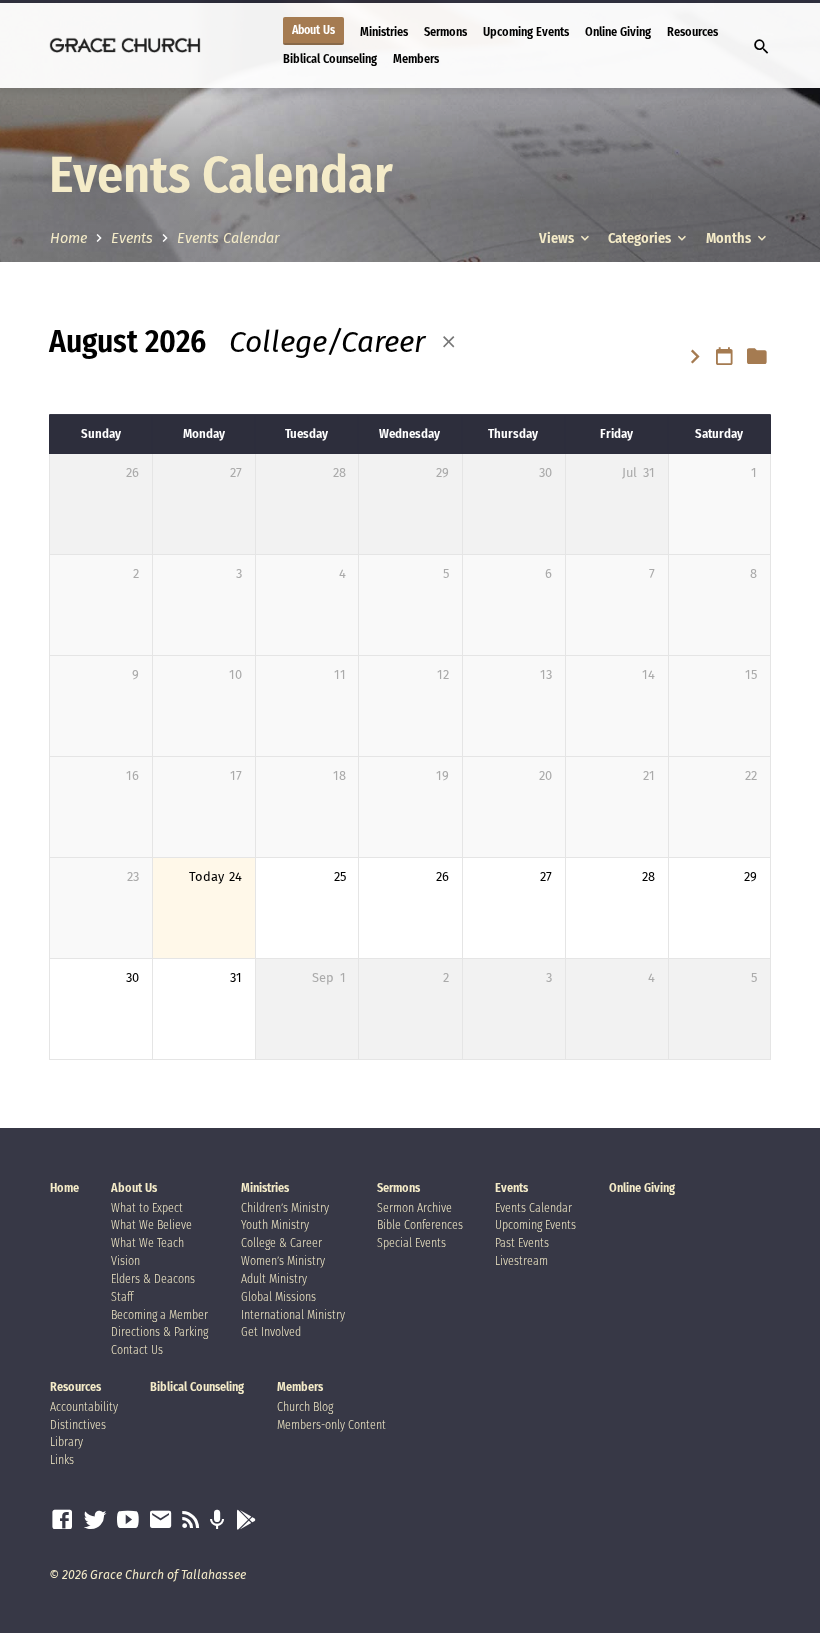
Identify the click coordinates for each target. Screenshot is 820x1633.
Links (62, 1460)
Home (68, 238)
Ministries (384, 31)
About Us (313, 30)
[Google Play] (246, 1521)
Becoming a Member (159, 1315)
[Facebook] (62, 1520)
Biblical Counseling (330, 58)
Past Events (522, 1243)
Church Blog (305, 1407)
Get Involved (271, 1332)
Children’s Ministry (285, 1208)
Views (558, 238)
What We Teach (147, 1243)
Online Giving (618, 31)
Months (730, 238)
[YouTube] (128, 1520)
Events (132, 238)
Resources (692, 31)
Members (416, 58)
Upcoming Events (526, 31)
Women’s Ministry (283, 1261)
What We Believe (151, 1225)
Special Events (411, 1243)
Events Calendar (228, 238)
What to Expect (147, 1208)
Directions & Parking (159, 1332)
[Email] (161, 1520)
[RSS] (191, 1520)
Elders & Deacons (153, 1279)
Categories (641, 238)
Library (66, 1442)
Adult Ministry (274, 1279)
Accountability (84, 1407)
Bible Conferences (420, 1225)
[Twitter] (95, 1520)
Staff (122, 1297)
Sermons (445, 31)
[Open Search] (761, 47)
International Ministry (293, 1315)
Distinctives (78, 1425)
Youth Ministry (275, 1225)
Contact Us (137, 1350)
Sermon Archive (414, 1208)
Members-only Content (331, 1425)
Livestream (521, 1261)
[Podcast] (217, 1521)
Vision (125, 1261)
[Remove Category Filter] (448, 342)
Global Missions (278, 1297)
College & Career (281, 1243)
